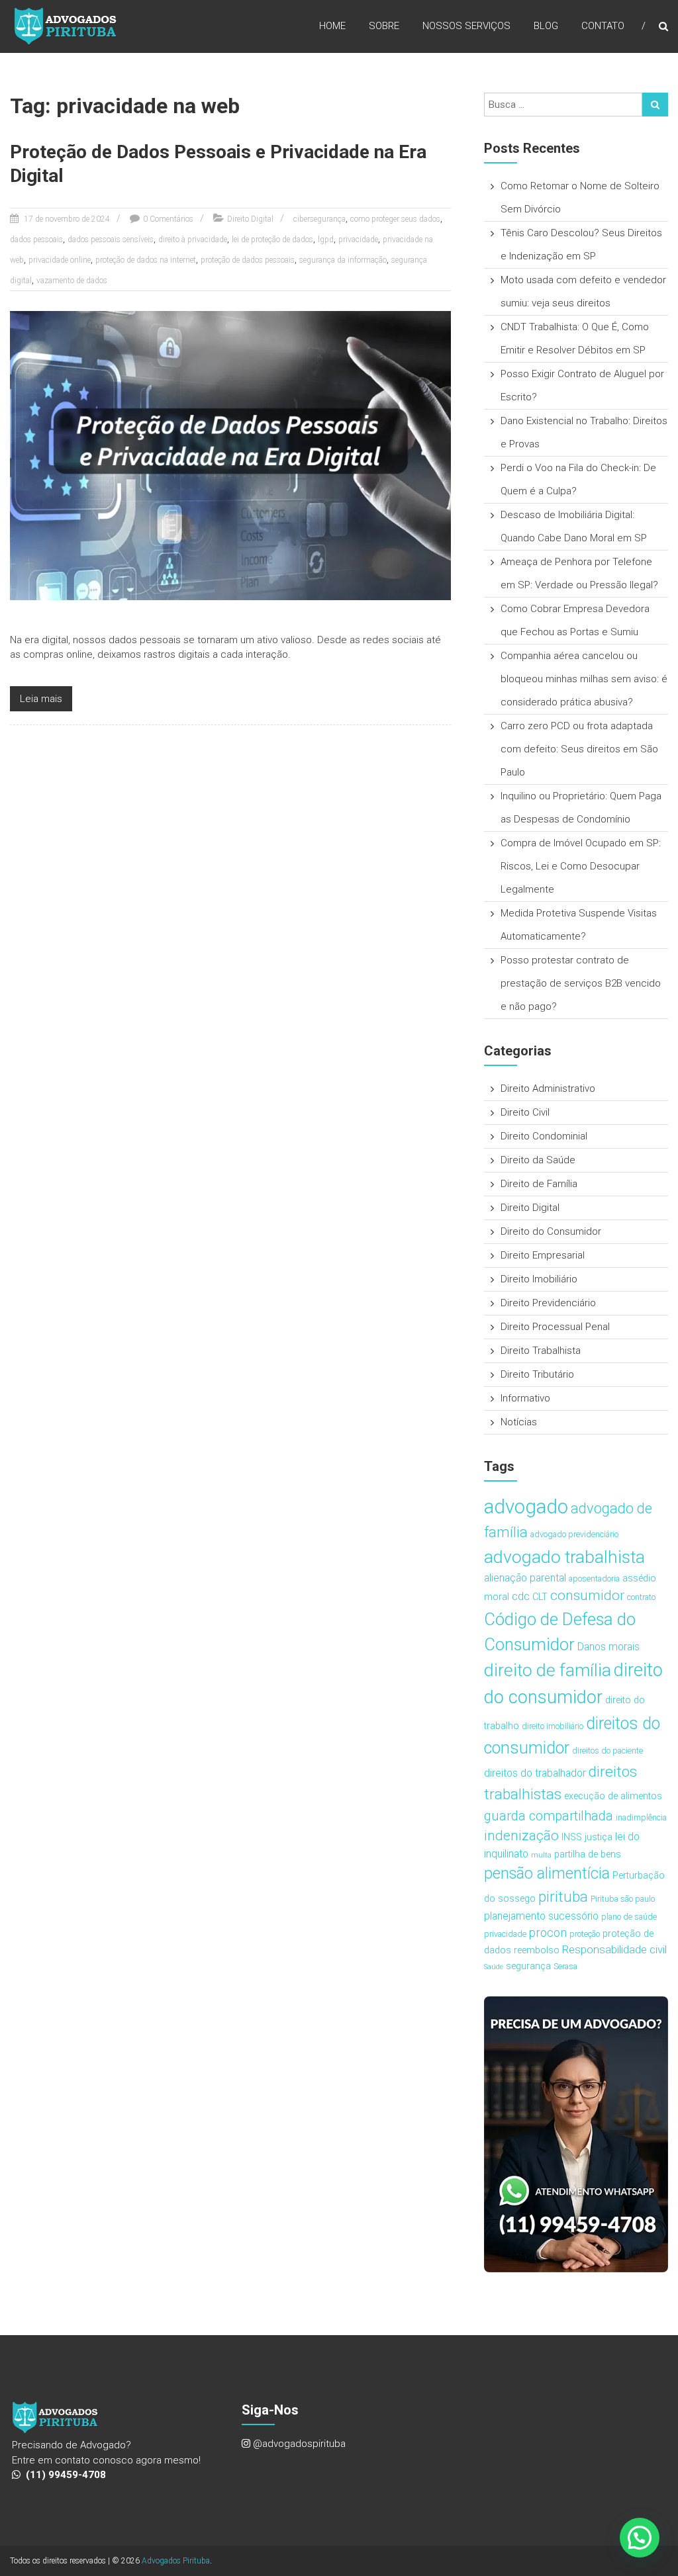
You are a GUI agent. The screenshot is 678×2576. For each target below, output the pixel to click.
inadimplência (641, 1817)
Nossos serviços (466, 26)
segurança (528, 1966)
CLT (540, 1597)
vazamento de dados (72, 281)
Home (332, 26)
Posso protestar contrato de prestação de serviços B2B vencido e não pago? (581, 983)
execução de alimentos (613, 1796)
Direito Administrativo (548, 1088)
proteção (585, 1934)
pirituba (563, 1897)
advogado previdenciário (574, 1534)
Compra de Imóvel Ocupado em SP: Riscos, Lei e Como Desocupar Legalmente (581, 866)
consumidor (587, 1595)
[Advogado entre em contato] (576, 2134)
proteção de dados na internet (146, 260)
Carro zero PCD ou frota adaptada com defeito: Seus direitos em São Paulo (579, 749)
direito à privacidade (193, 240)
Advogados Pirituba (176, 2561)
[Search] (655, 105)
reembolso (537, 1950)
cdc (521, 1596)
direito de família (548, 1670)
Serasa (565, 1966)
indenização (521, 1836)
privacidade (358, 240)
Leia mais (41, 699)
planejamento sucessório (541, 1916)
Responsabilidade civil (614, 1949)
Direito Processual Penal (555, 1327)
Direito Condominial (544, 1136)
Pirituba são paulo (623, 1899)
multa (541, 1855)
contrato (641, 1597)
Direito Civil (525, 1112)
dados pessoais (36, 240)
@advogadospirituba (299, 2444)
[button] (640, 2538)
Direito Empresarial (543, 1255)
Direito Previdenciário (548, 1303)
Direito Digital (250, 219)
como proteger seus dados (395, 219)
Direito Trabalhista (541, 1351)
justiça (599, 1837)
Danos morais (608, 1647)
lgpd (326, 240)
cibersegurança (319, 219)
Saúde (494, 1967)
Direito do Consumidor (551, 1231)
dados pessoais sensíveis (111, 240)
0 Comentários (168, 219)
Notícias (519, 1422)
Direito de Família (539, 1184)
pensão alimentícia (547, 1873)
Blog (546, 26)
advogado (526, 1507)
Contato (603, 26)
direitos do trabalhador (535, 1773)
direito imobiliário (553, 1726)
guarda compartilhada (549, 1816)
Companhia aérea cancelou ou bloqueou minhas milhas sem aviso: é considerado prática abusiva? (584, 679)
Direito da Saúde (538, 1160)
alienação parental (525, 1578)
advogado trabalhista (564, 1557)
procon (548, 1932)
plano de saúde (629, 1917)
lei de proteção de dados (272, 240)
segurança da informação (343, 260)
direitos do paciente (607, 1751)
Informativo (525, 1398)
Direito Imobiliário (539, 1279)
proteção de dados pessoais (248, 260)
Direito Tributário (537, 1374)
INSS (572, 1837)
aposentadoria (594, 1578)
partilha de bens (588, 1854)
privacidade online (60, 260)
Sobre (384, 26)
